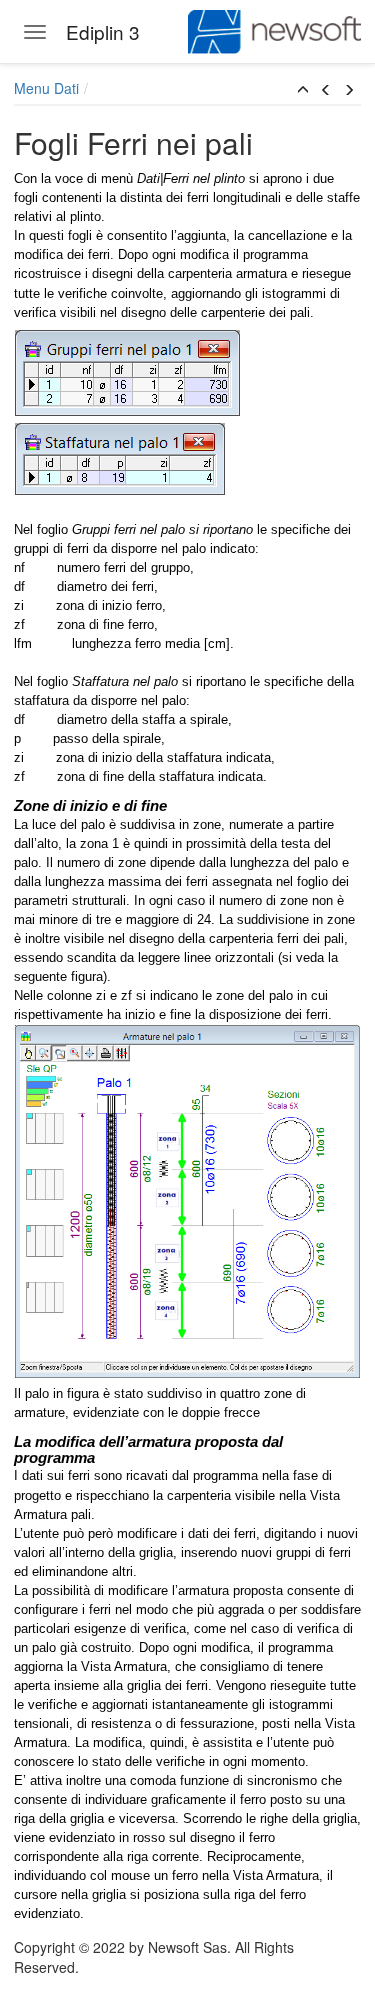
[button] (303, 90)
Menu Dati (46, 88)
